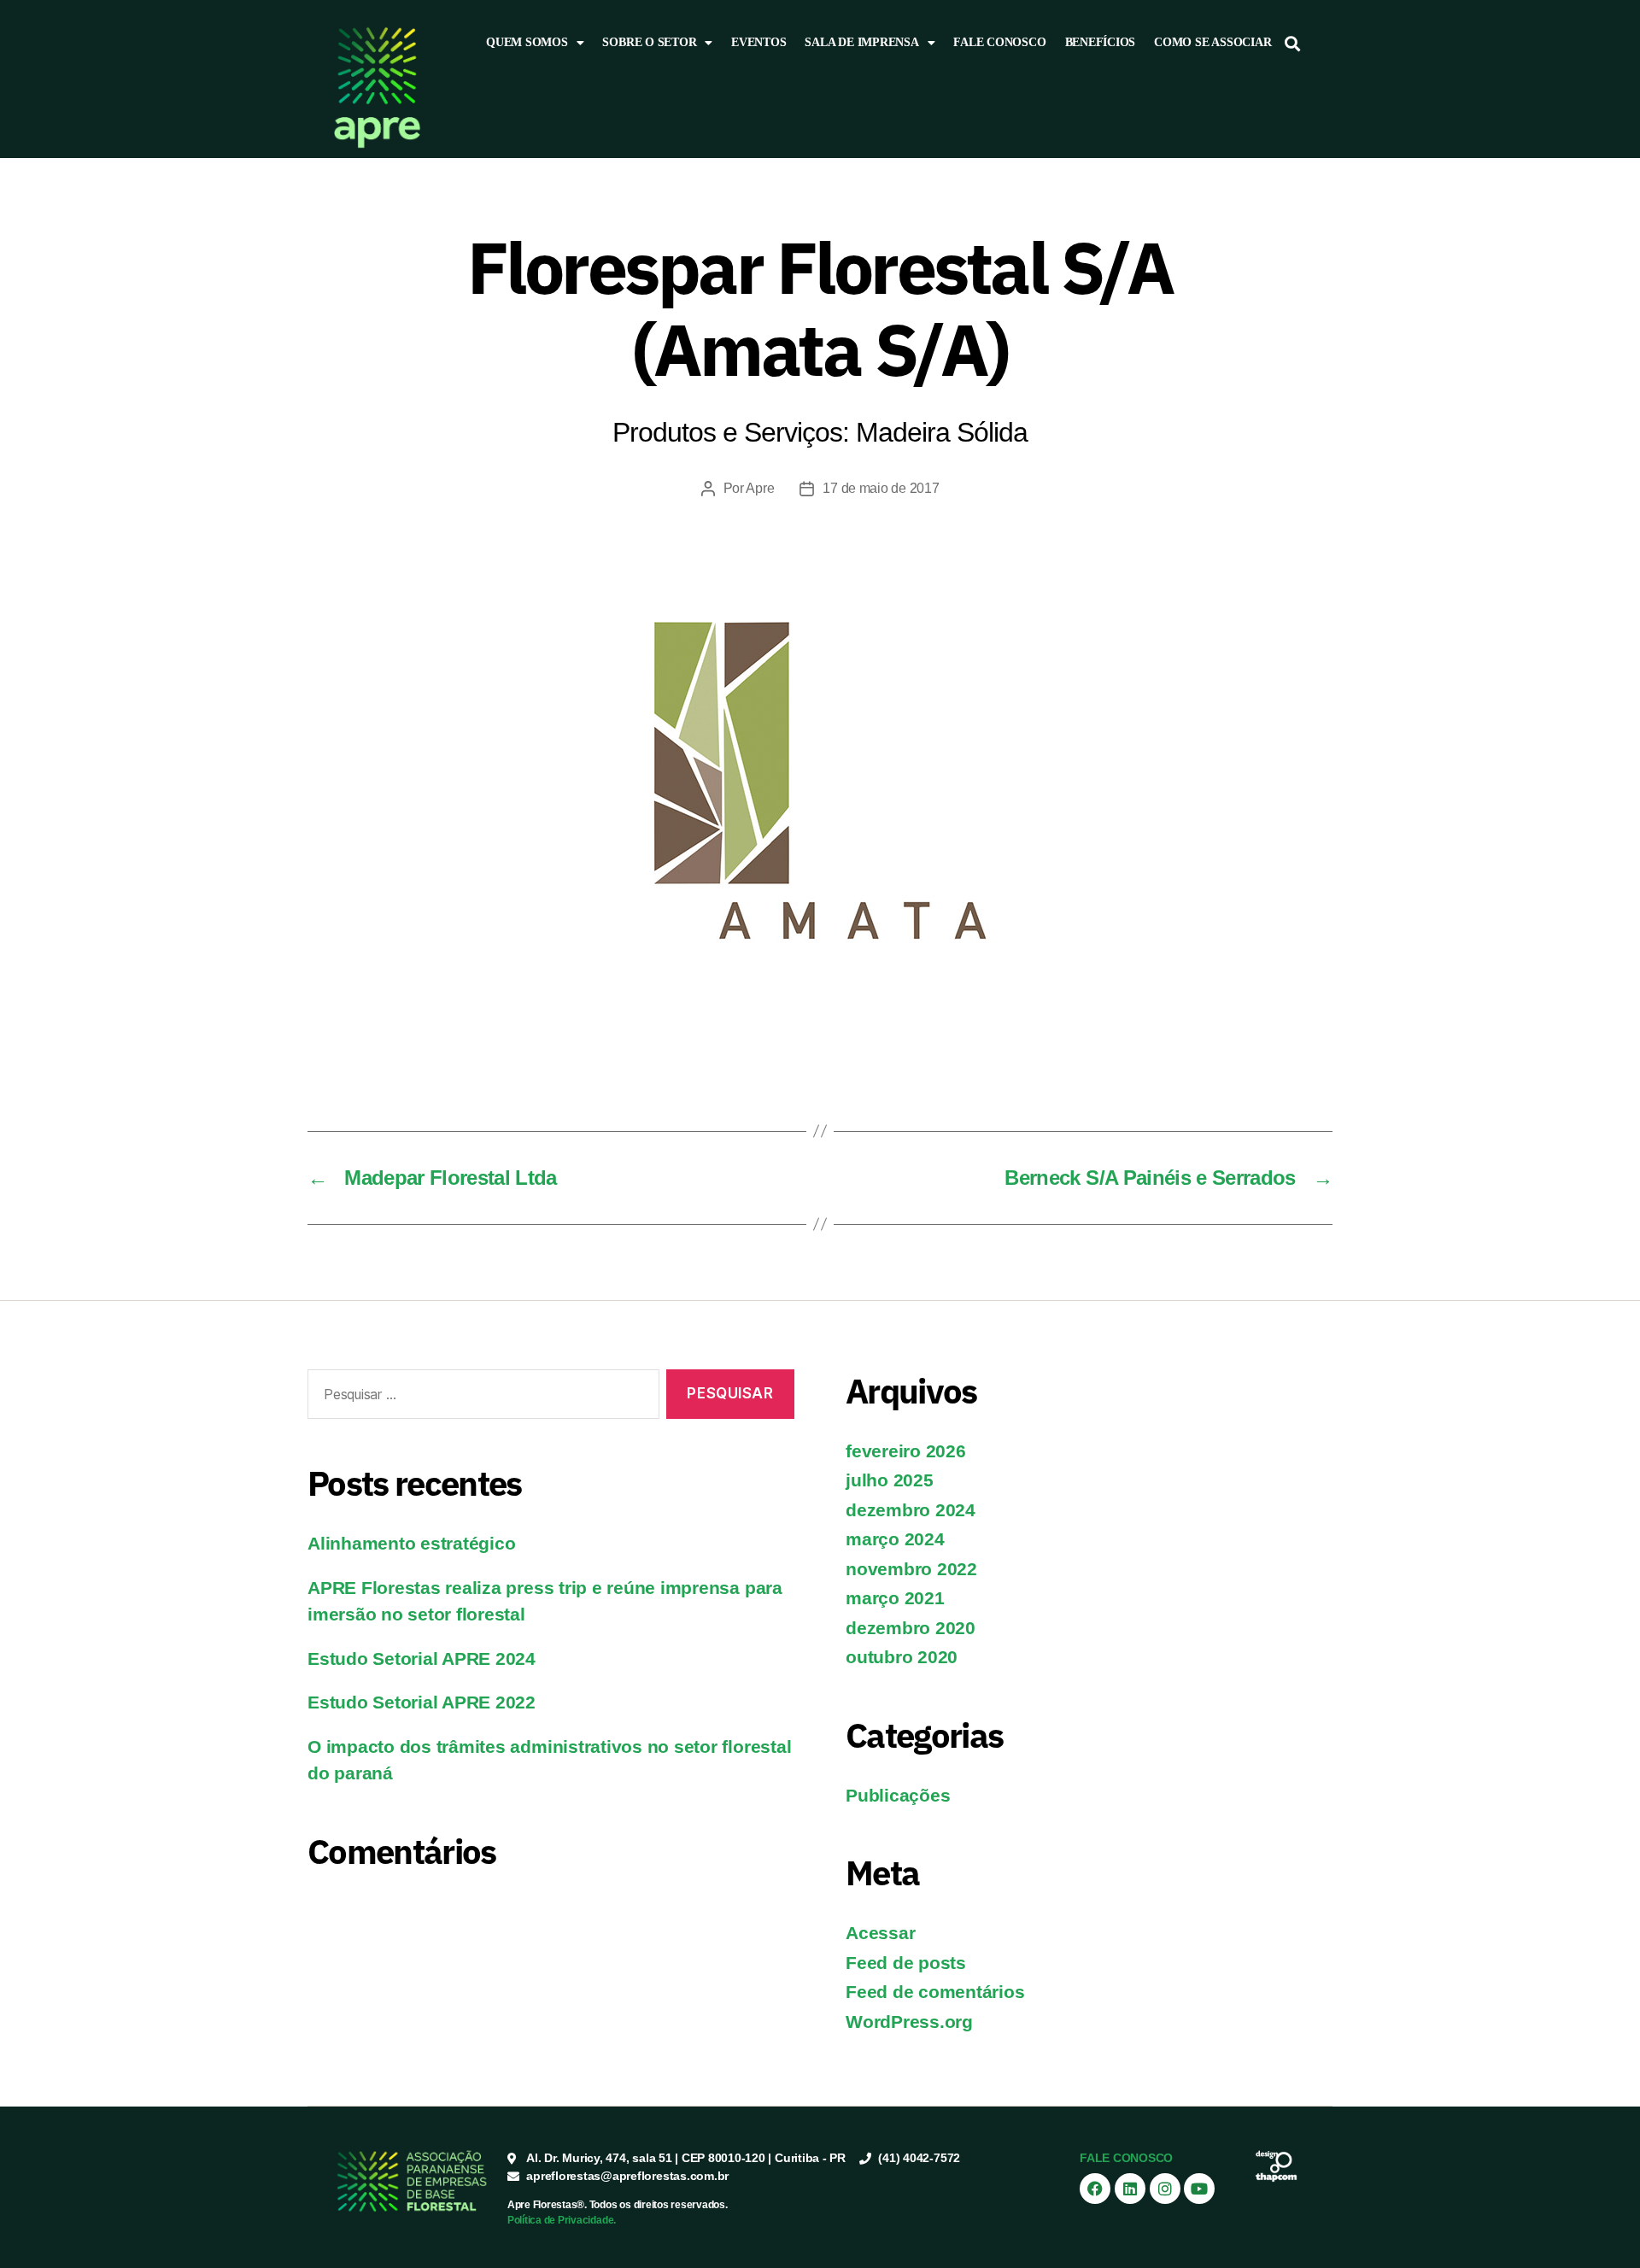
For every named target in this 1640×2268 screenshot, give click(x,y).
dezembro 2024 (911, 1510)
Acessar (880, 1933)
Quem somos (527, 42)
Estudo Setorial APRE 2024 (422, 1659)
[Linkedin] (1130, 2189)
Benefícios (1101, 42)
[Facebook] (1095, 2189)
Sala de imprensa (861, 42)
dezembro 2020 (911, 1628)
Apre (760, 488)
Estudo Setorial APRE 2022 (422, 1702)
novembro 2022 (911, 1569)
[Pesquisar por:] (480, 1398)
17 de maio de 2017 (881, 488)
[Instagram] (1165, 2189)
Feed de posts (906, 1963)
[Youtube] (1199, 2189)
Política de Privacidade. (562, 2220)
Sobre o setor (649, 42)
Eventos (758, 42)
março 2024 (895, 1539)
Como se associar (1212, 42)
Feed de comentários (935, 1992)
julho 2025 (890, 1480)
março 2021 (895, 1598)
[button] (1293, 43)
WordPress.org (909, 2022)
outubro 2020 (902, 1657)
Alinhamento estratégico (411, 1543)
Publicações (898, 1795)
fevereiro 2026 (906, 1451)
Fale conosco (999, 42)
